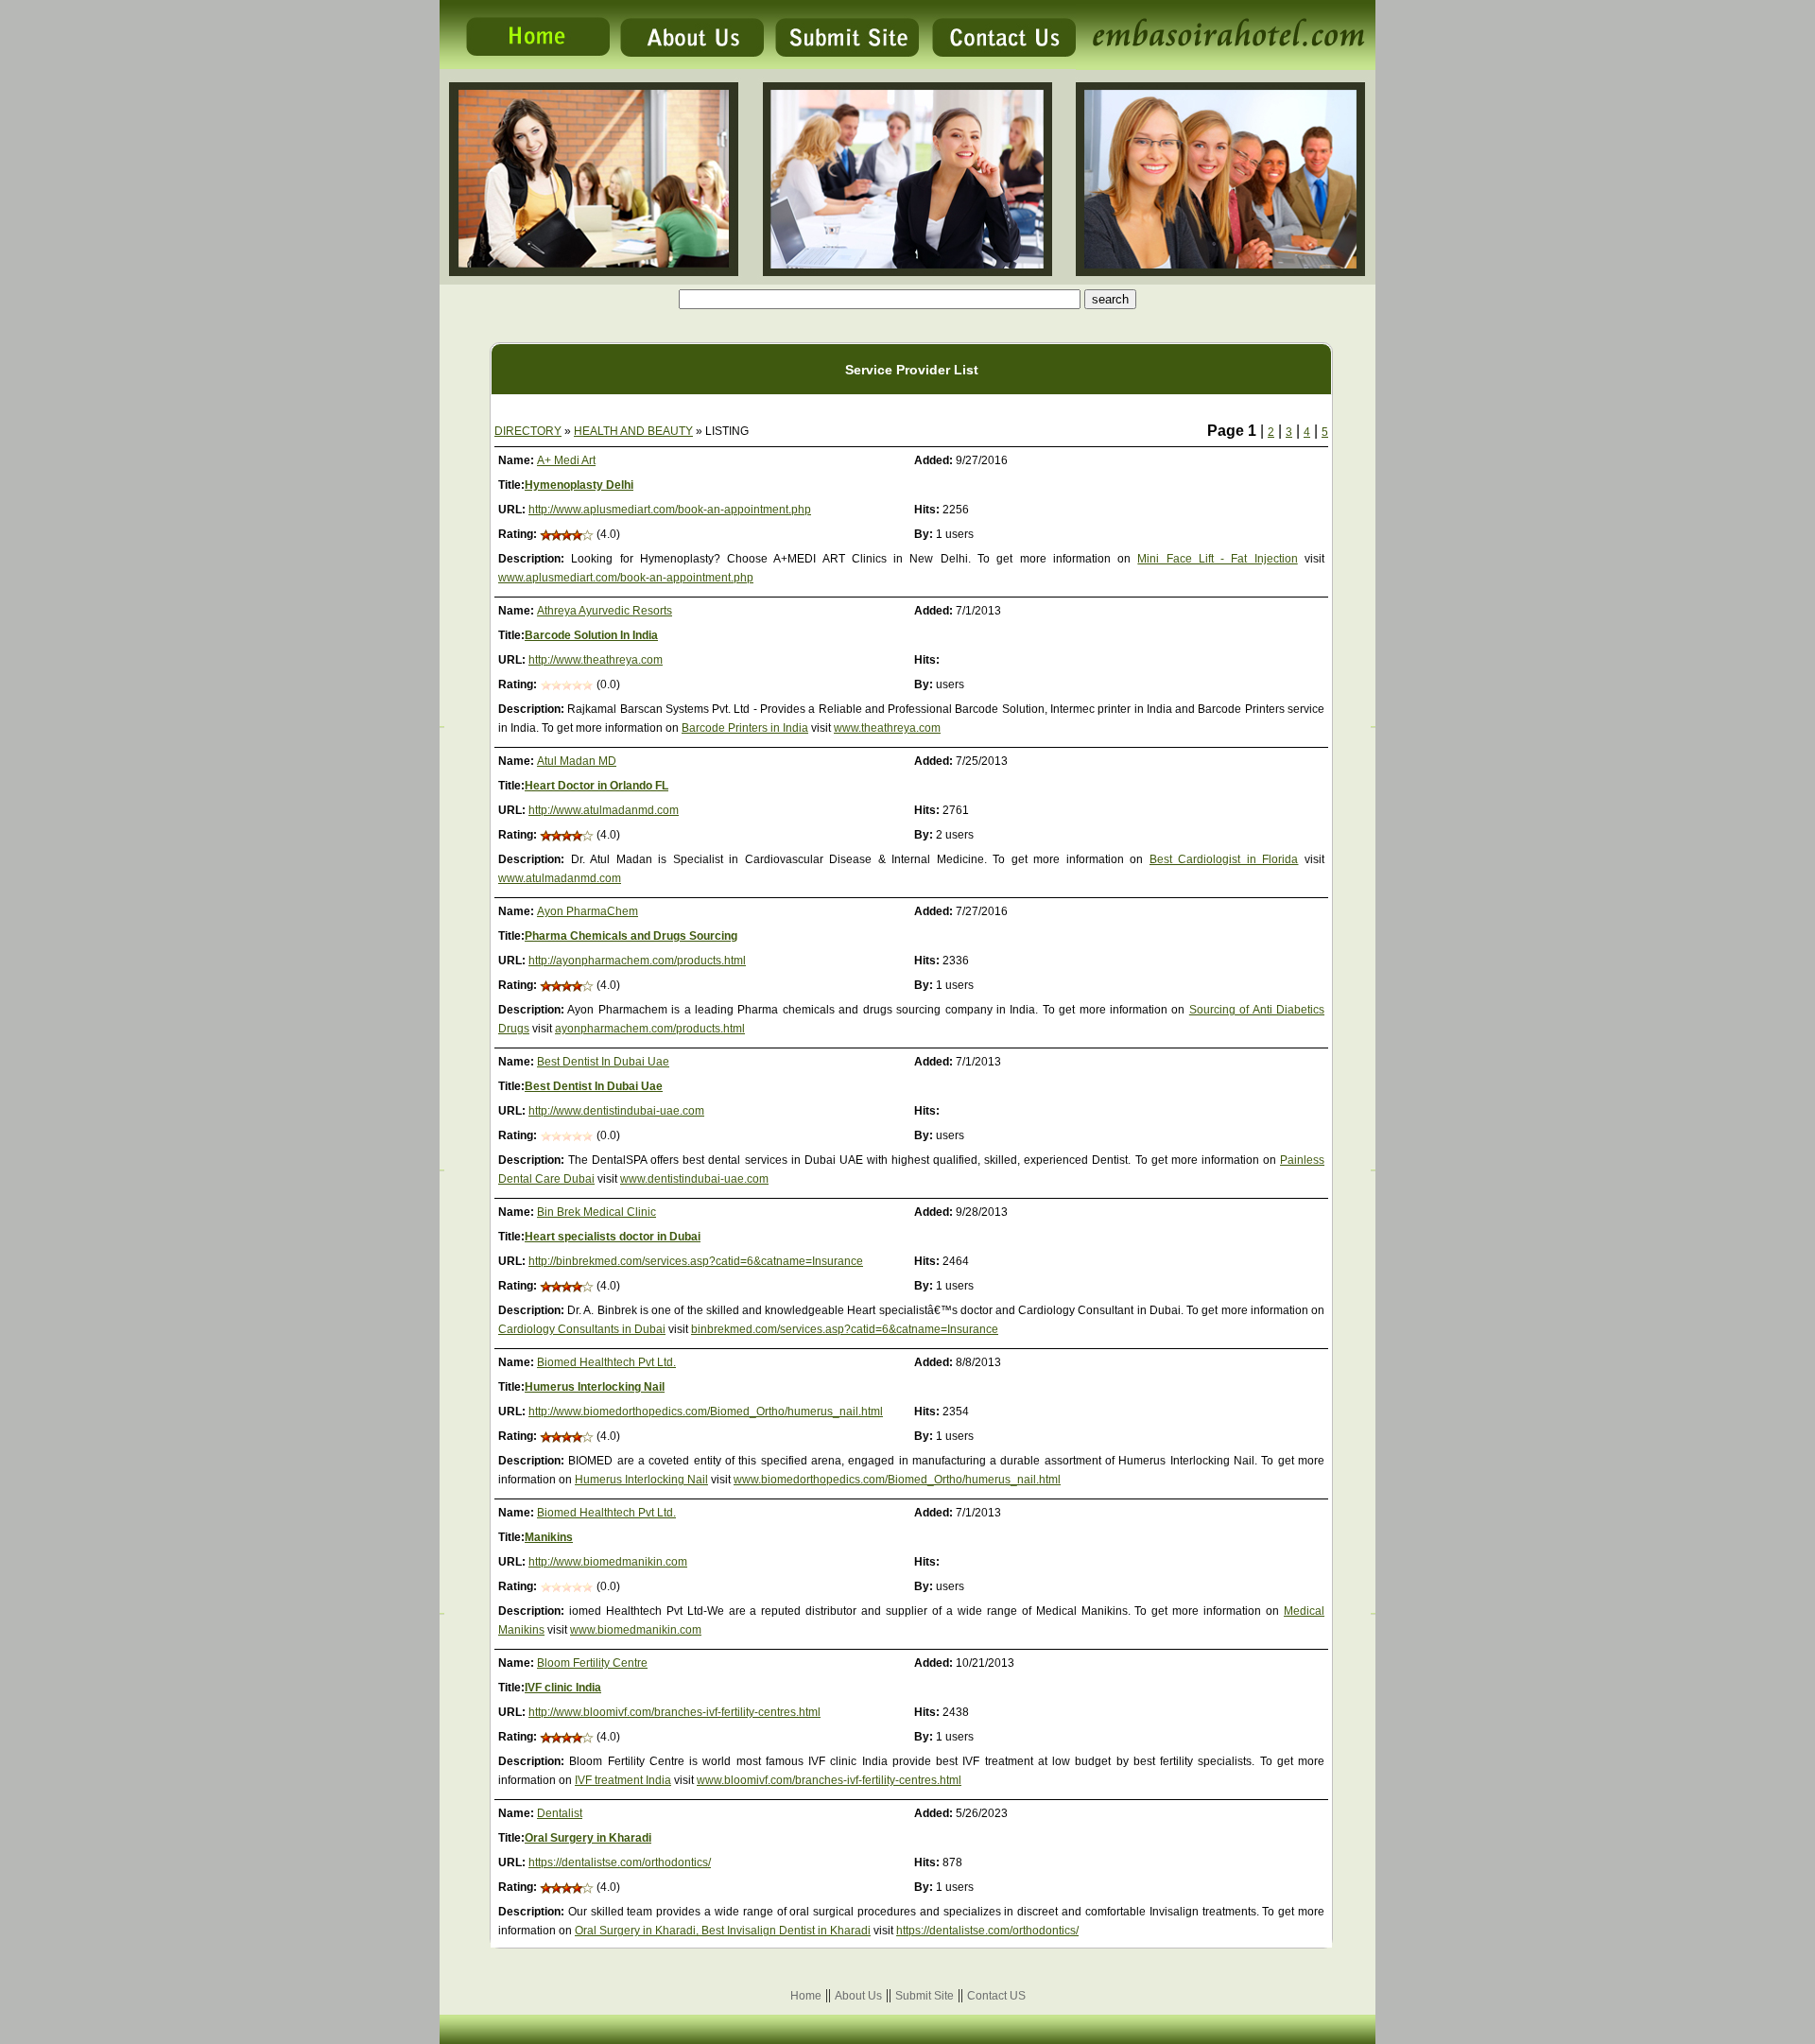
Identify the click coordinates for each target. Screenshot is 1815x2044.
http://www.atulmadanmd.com (604, 810)
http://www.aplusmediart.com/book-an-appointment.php (670, 510)
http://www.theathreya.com (596, 660)
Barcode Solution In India (591, 635)
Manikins (549, 1537)
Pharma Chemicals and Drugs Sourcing (631, 936)
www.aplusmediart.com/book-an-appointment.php (626, 578)
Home (806, 1996)
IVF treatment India (623, 1780)
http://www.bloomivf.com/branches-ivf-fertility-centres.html (674, 1712)
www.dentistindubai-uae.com (694, 1179)
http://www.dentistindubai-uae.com (616, 1111)
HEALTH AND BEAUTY (633, 431)
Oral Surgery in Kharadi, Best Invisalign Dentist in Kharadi (723, 1931)
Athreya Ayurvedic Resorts (605, 611)
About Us (858, 1996)
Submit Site (925, 1996)
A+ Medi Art (566, 460)
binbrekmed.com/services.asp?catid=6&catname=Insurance (845, 1329)
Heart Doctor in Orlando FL (596, 786)
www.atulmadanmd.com (560, 878)
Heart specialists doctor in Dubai (613, 1237)
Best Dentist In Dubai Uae (603, 1062)
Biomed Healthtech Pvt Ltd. (606, 1362)
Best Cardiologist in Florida (1224, 859)
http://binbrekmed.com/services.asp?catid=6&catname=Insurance (696, 1261)
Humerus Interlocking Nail (595, 1387)
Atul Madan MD (577, 761)
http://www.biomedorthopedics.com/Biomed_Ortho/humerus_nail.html (706, 1412)
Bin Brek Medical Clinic (596, 1212)
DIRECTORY (528, 431)
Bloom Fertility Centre (592, 1663)
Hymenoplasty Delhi (579, 485)
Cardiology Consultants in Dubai (582, 1329)
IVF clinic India (563, 1688)
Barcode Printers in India (745, 728)
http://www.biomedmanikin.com (608, 1562)
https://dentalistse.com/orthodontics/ (620, 1862)
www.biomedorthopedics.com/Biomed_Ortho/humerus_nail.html (897, 1480)
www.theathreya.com (887, 728)
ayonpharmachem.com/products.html (650, 1029)
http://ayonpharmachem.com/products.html (637, 961)
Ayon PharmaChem (588, 911)
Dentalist (560, 1813)
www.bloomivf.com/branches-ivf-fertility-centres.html (829, 1780)
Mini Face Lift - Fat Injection (1217, 559)
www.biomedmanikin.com (636, 1630)
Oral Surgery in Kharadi (588, 1838)
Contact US (996, 1996)
